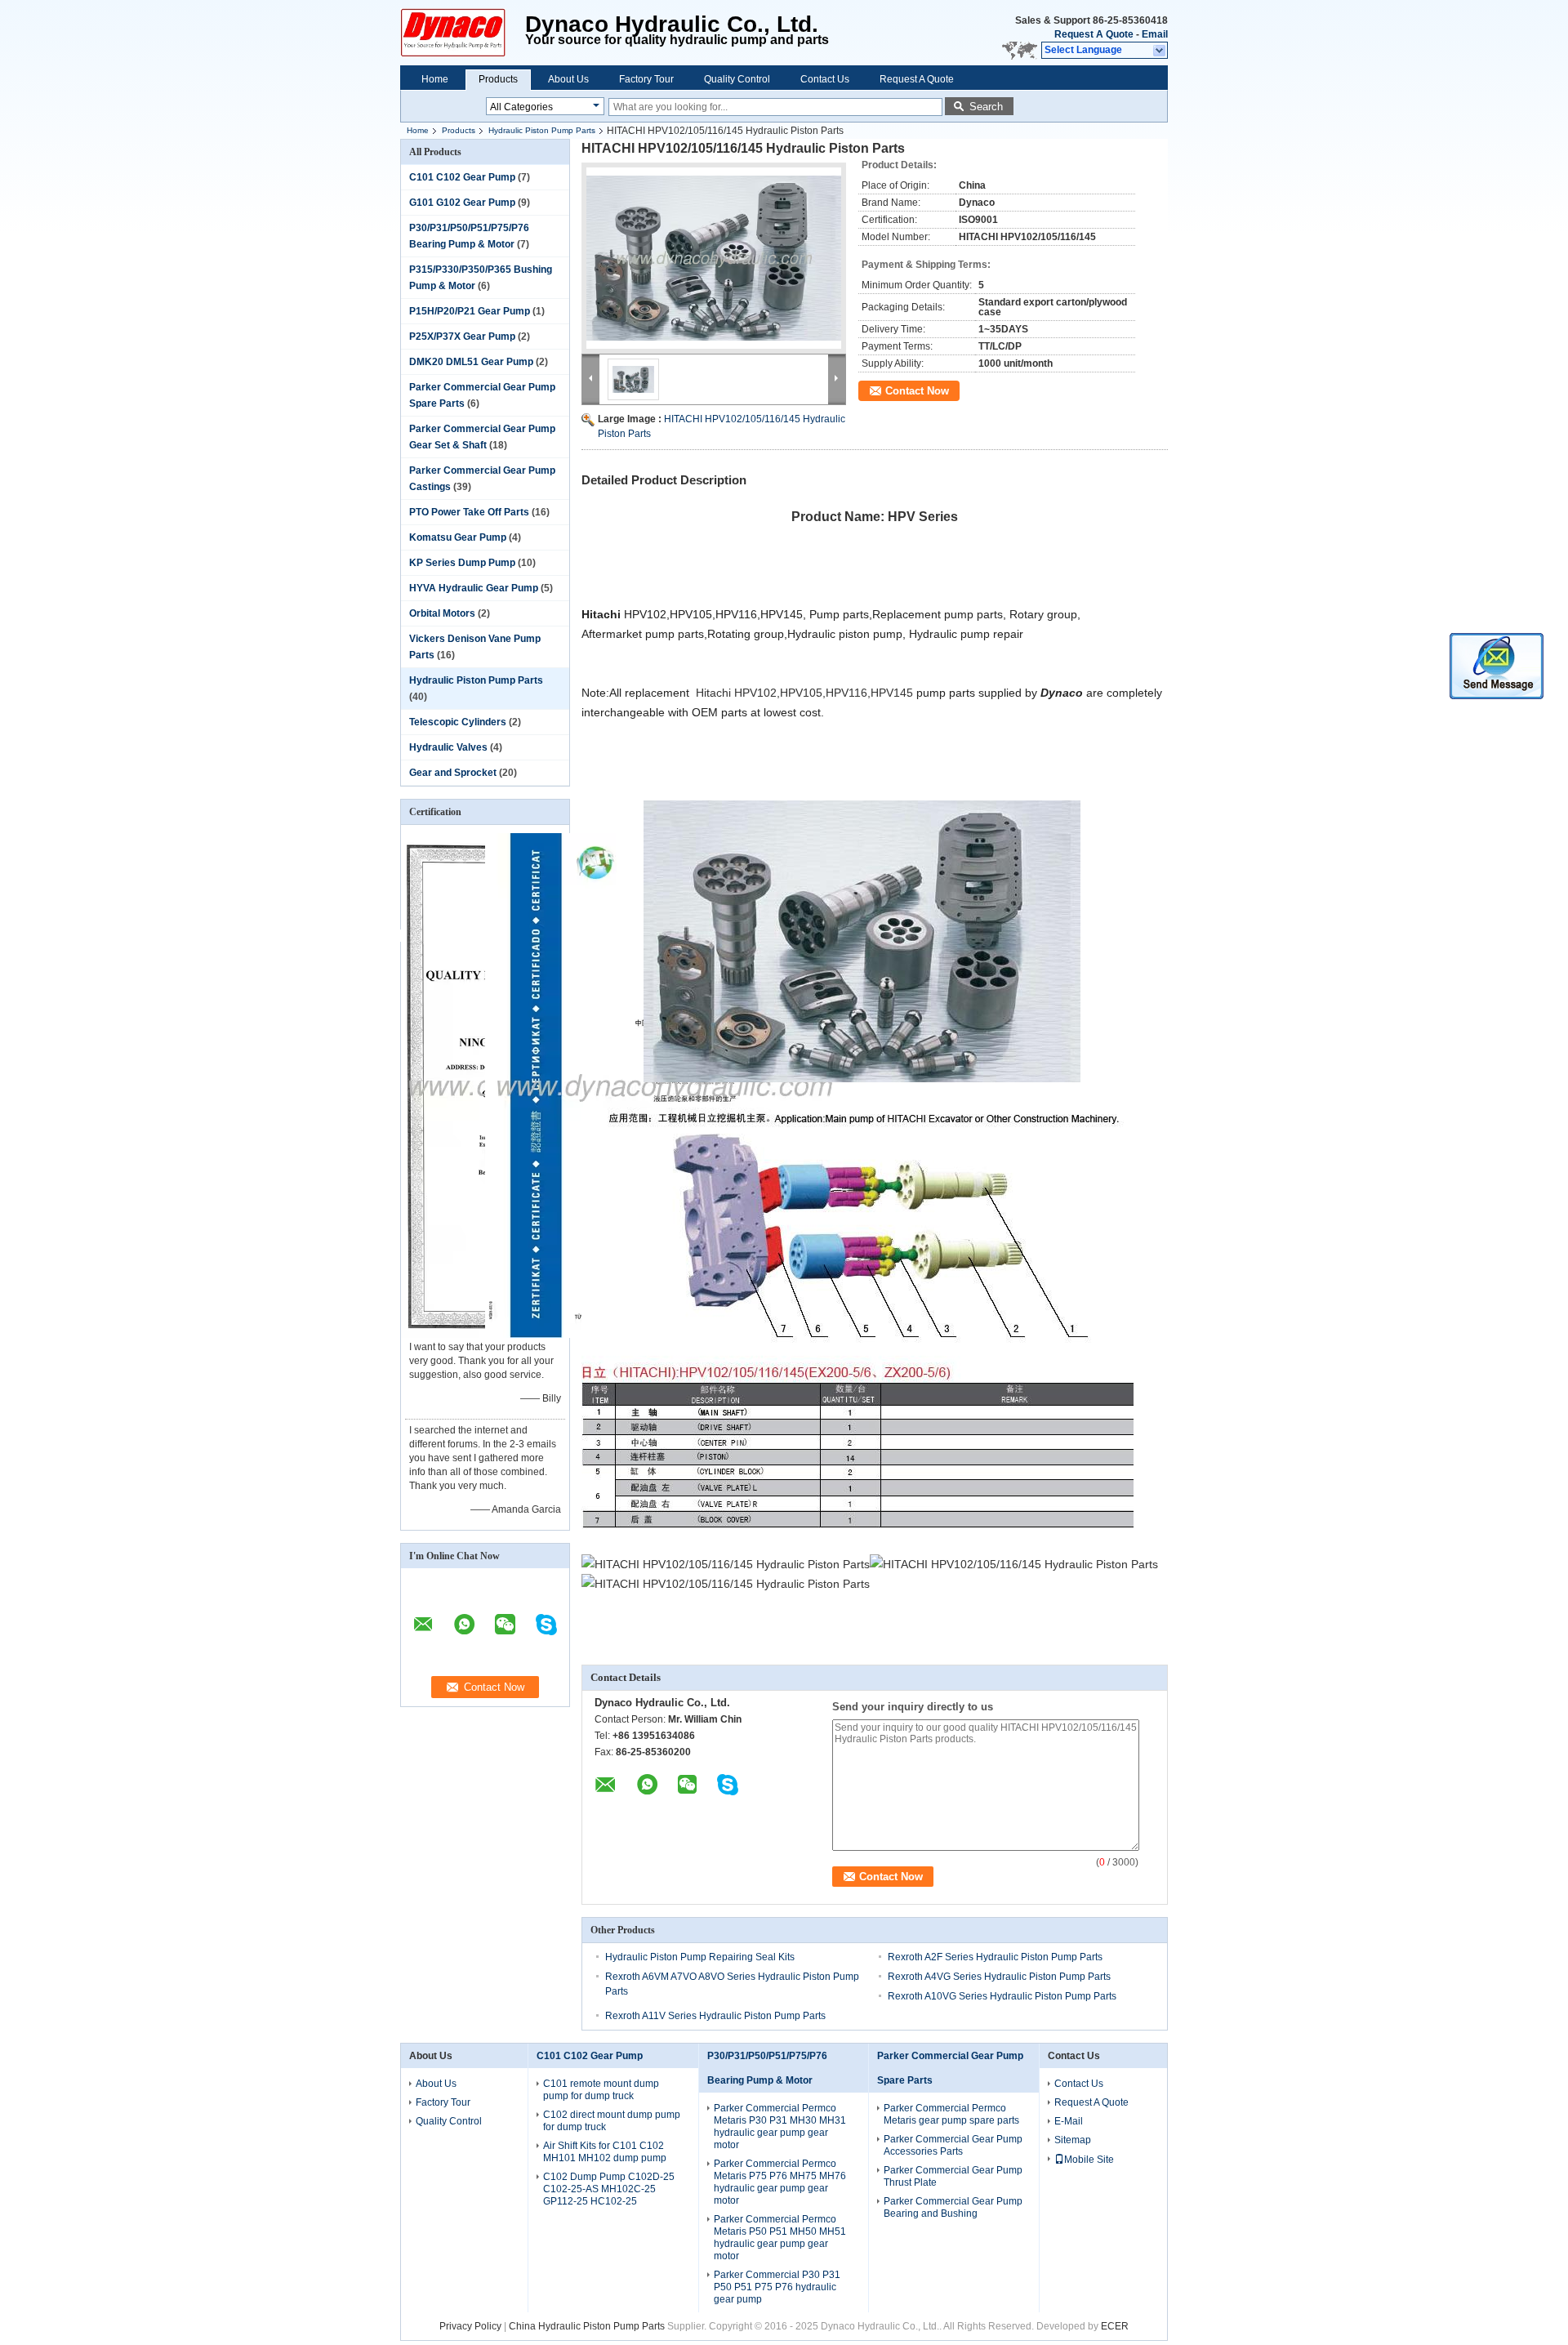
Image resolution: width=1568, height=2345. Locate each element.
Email (1155, 34)
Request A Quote (1094, 34)
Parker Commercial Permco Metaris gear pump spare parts (951, 2114)
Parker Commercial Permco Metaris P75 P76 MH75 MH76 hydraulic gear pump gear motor (780, 2182)
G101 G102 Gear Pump (462, 203)
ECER (1115, 2326)
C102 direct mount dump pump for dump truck (612, 2121)
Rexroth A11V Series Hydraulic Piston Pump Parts (715, 2016)
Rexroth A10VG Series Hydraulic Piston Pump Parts (1002, 1996)
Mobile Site (1089, 2160)
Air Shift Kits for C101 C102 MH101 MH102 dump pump (605, 2152)
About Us (568, 79)
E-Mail (1069, 2121)
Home (435, 79)
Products (498, 79)
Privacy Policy (470, 2326)
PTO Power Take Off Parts (469, 512)
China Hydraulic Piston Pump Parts (587, 2326)
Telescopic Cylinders (458, 722)
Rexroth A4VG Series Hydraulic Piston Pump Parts (999, 1977)
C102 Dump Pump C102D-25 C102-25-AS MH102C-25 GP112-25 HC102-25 (609, 2189)
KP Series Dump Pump (462, 563)
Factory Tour (646, 79)
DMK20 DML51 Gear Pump (471, 362)
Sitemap (1073, 2140)
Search (986, 107)
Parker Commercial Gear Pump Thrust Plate (953, 2176)
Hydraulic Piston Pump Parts (542, 130)
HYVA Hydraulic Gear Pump (474, 588)
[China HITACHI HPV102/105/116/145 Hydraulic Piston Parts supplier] (714, 258)
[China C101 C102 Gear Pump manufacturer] (463, 33)
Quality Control (737, 79)
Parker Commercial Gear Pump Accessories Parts (953, 2145)
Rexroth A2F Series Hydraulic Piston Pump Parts (995, 1957)
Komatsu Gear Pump (458, 537)
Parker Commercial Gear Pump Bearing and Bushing (953, 2207)
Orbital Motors (442, 613)
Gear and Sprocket (453, 773)
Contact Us (825, 79)
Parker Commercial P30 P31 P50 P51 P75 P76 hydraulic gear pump (777, 2287)
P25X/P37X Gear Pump (462, 337)
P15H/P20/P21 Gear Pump (470, 311)
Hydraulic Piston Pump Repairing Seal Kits (700, 1957)
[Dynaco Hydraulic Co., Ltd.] (1160, 51)
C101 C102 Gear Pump (462, 177)
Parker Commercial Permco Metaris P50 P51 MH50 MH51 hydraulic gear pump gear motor (780, 2238)
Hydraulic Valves (448, 747)
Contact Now (917, 391)
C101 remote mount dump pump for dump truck (601, 2090)
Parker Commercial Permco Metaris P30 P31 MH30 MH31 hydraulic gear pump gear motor (780, 2127)
